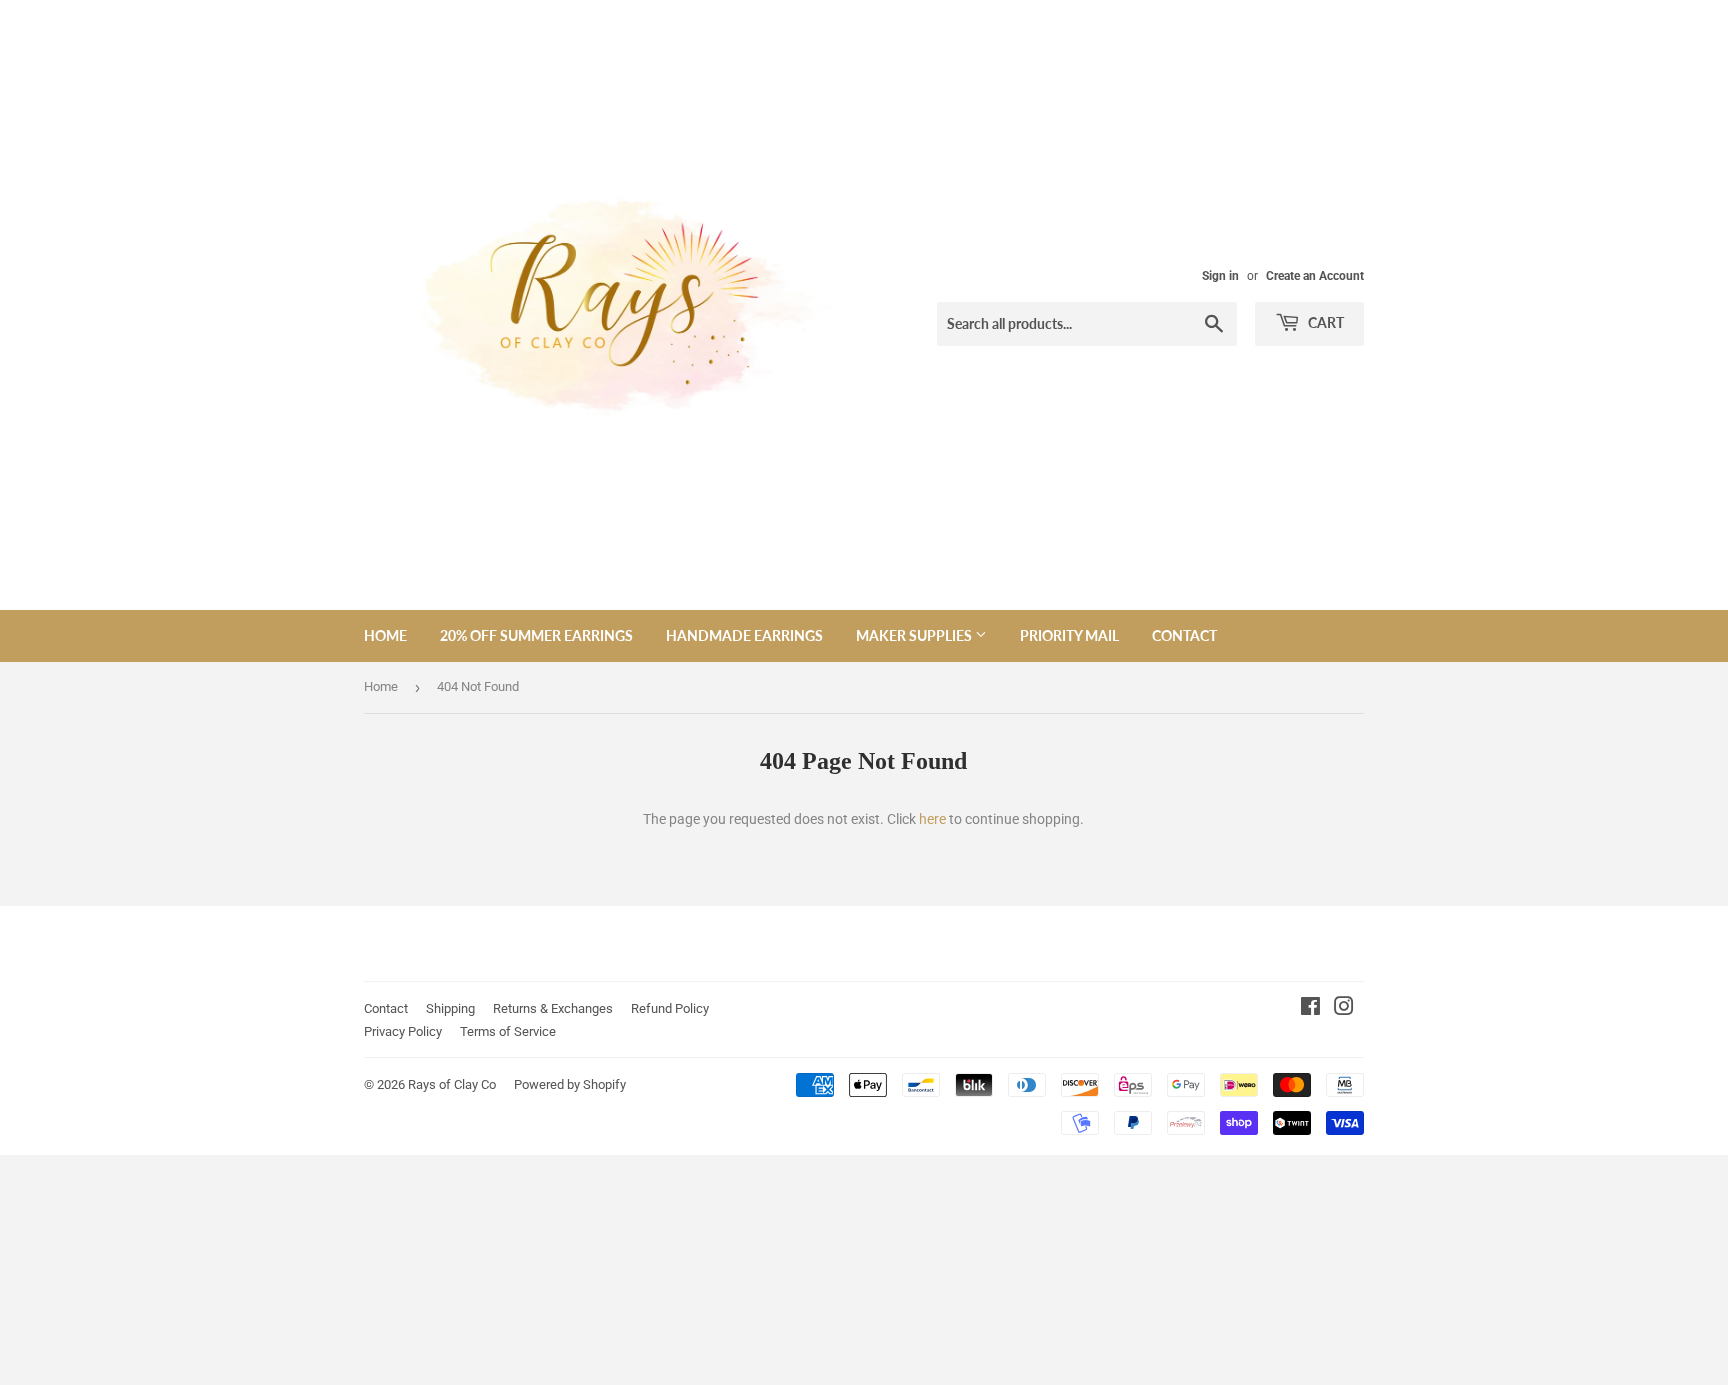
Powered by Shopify (570, 1084)
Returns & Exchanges (553, 1008)
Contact (1184, 635)
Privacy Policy (403, 1031)
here (932, 819)
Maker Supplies (915, 635)
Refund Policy (670, 1008)
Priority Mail (1069, 635)
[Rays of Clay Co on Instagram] (1344, 1009)
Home (385, 635)
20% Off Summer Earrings (536, 635)
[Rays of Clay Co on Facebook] (1310, 1009)
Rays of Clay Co (452, 1084)
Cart (1324, 322)
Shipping (450, 1008)
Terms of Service (508, 1031)
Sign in (1220, 276)
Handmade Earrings (744, 635)
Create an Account (1315, 276)
